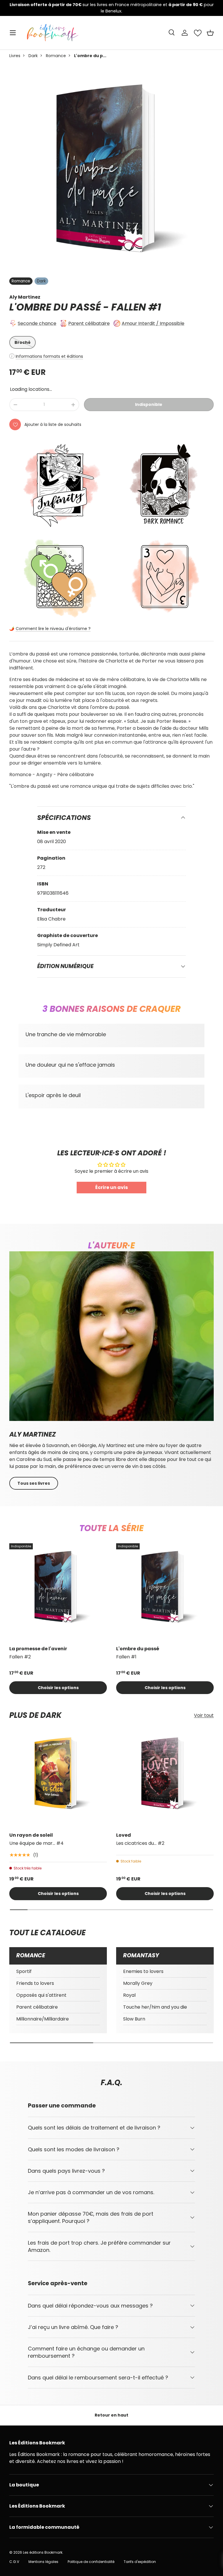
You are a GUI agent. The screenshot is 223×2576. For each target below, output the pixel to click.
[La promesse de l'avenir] (58, 1592)
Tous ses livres (34, 1483)
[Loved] (165, 1778)
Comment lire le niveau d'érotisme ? (53, 629)
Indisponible (149, 404)
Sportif (24, 1971)
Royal (129, 1995)
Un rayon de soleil (31, 1835)
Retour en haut (111, 2415)
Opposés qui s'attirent (41, 1995)
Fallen (129, 307)
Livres (15, 56)
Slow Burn (134, 2019)
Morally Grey (138, 1983)
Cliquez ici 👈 (196, 8)
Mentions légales (43, 2562)
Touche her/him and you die (155, 2007)
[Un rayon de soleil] (58, 1778)
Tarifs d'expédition (140, 2562)
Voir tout (204, 1715)
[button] (210, 33)
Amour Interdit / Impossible (153, 323)
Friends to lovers (35, 1983)
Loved (124, 1835)
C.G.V (14, 2562)
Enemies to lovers (143, 1971)
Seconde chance (37, 323)
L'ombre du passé (138, 1649)
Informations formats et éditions (49, 356)
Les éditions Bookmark (43, 2552)
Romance (56, 56)
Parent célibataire (89, 323)
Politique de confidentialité (91, 2562)
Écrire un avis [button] (111, 1187)
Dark (33, 56)
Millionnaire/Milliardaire (43, 2019)
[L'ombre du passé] (165, 1592)
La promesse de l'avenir (38, 1649)
